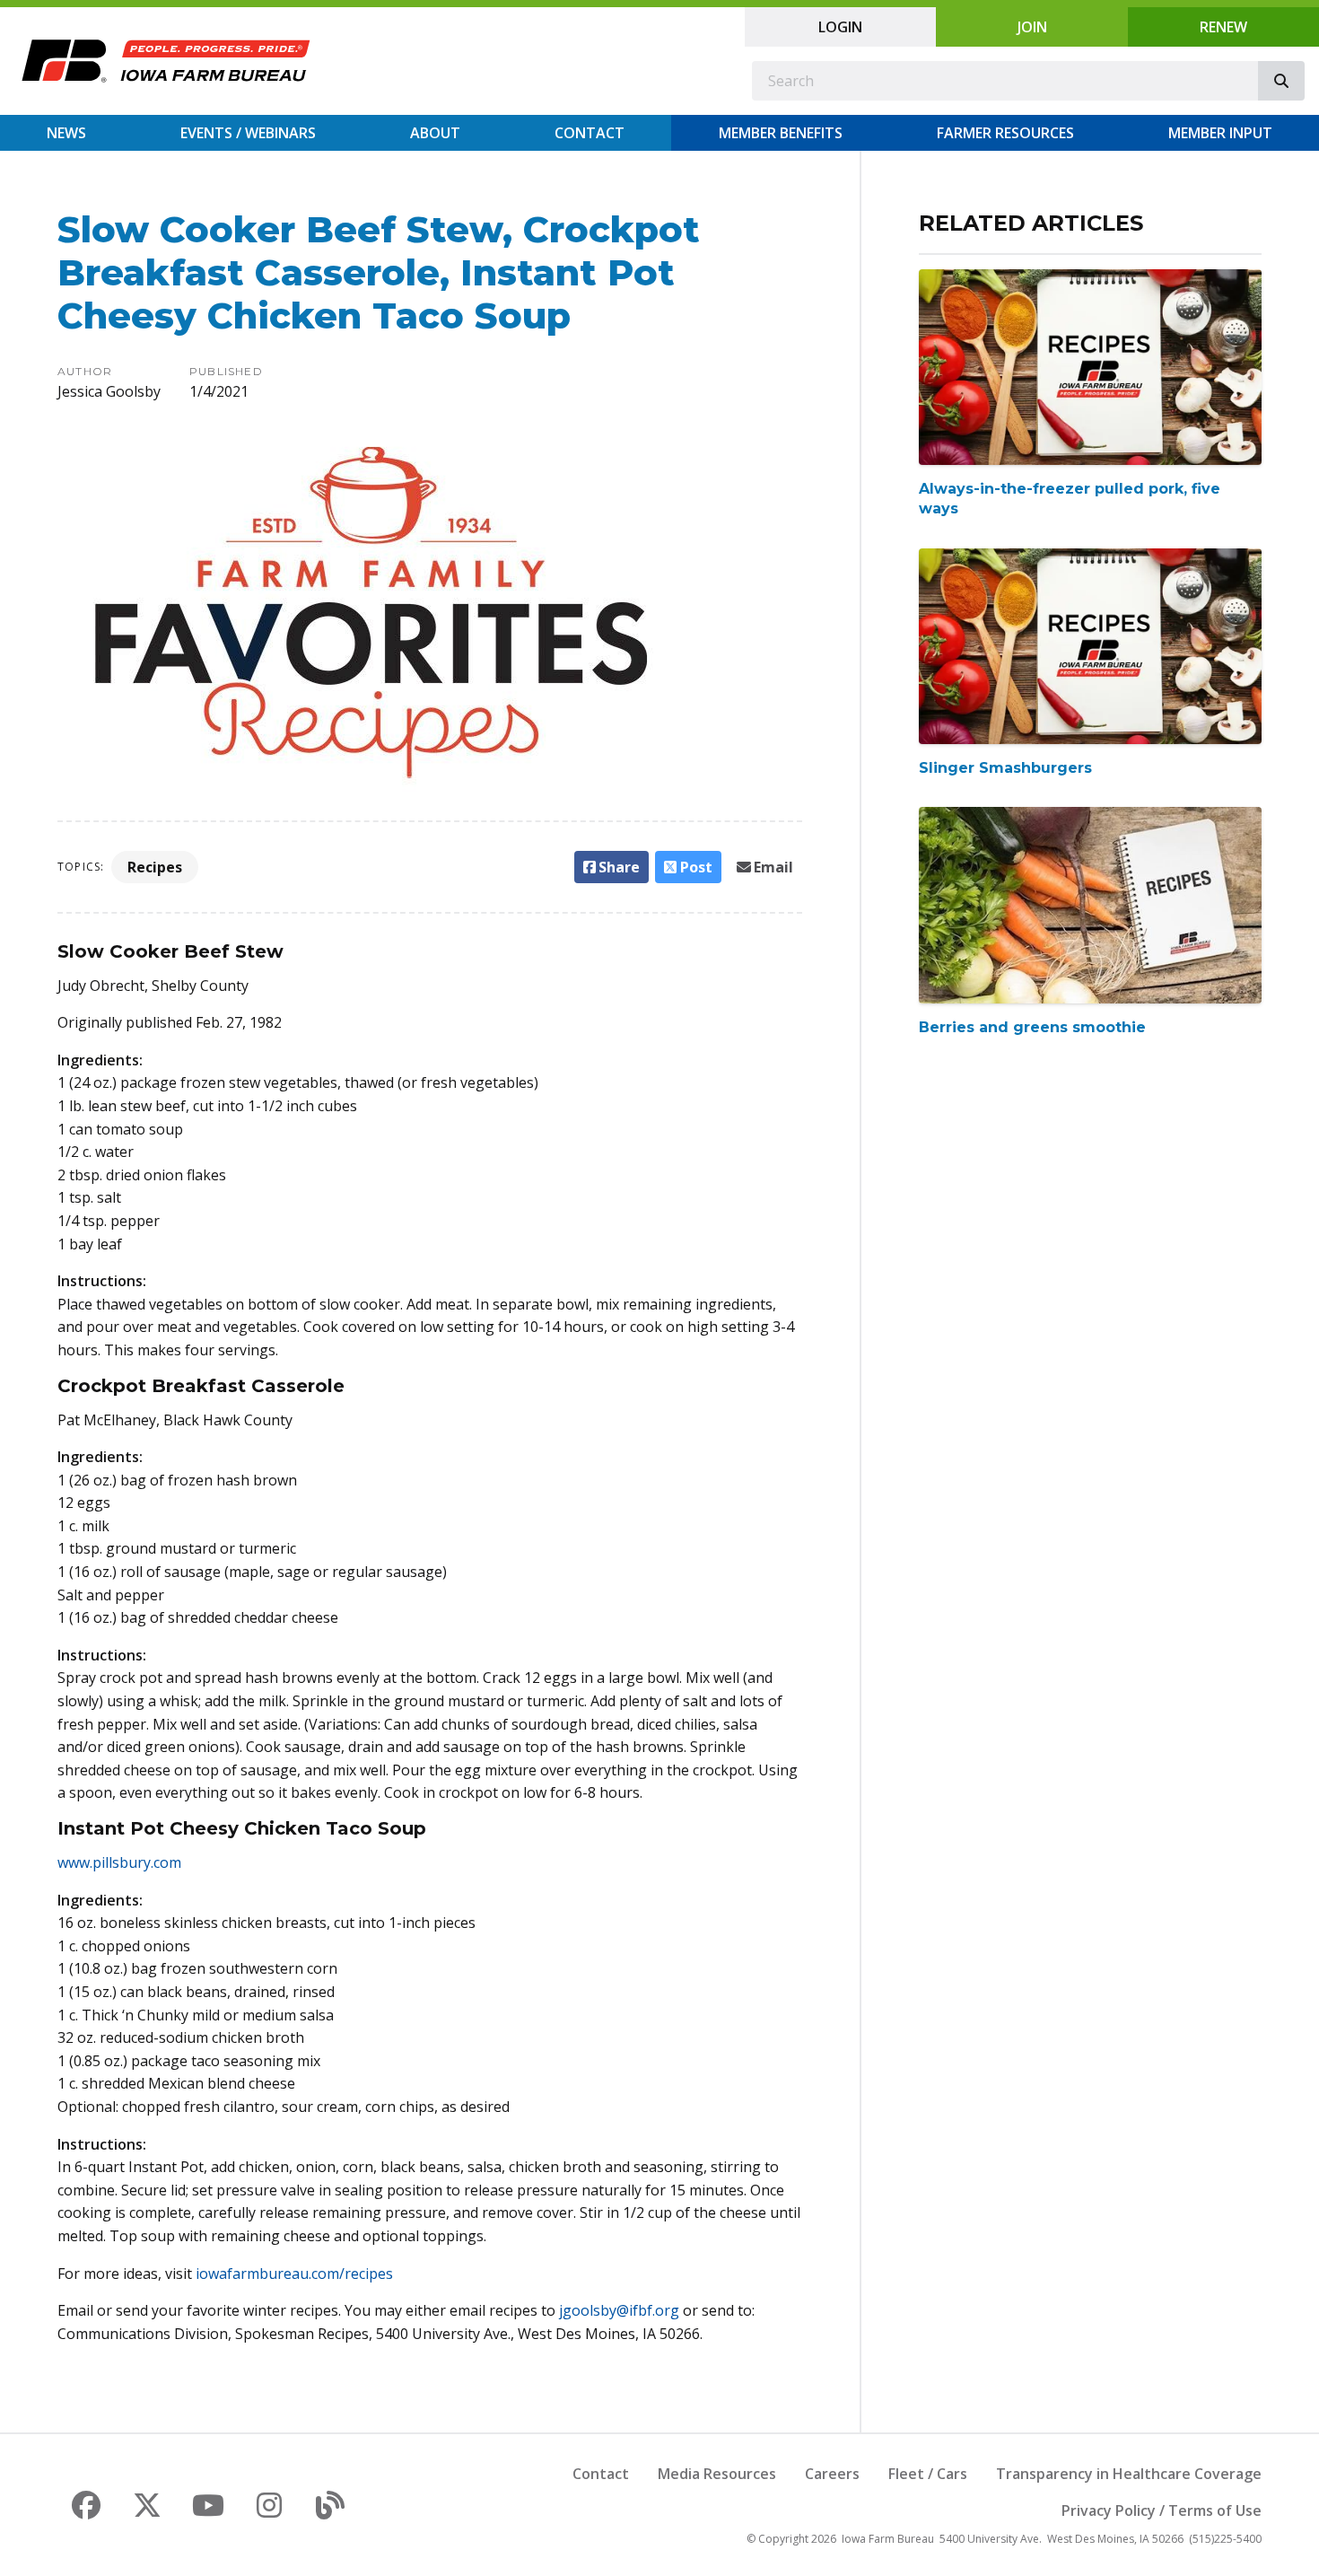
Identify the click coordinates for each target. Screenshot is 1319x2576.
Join (1032, 27)
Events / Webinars (248, 133)
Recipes (155, 867)
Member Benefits (781, 133)
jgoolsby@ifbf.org (619, 2310)
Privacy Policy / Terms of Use (1162, 2510)
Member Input (1220, 133)
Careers (832, 2474)
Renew (1223, 27)
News (66, 133)
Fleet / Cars (928, 2474)
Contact (590, 133)
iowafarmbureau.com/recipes (294, 2274)
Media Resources (717, 2474)
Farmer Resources (1005, 133)
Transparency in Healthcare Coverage (1129, 2474)
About (435, 133)
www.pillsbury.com (119, 1862)
